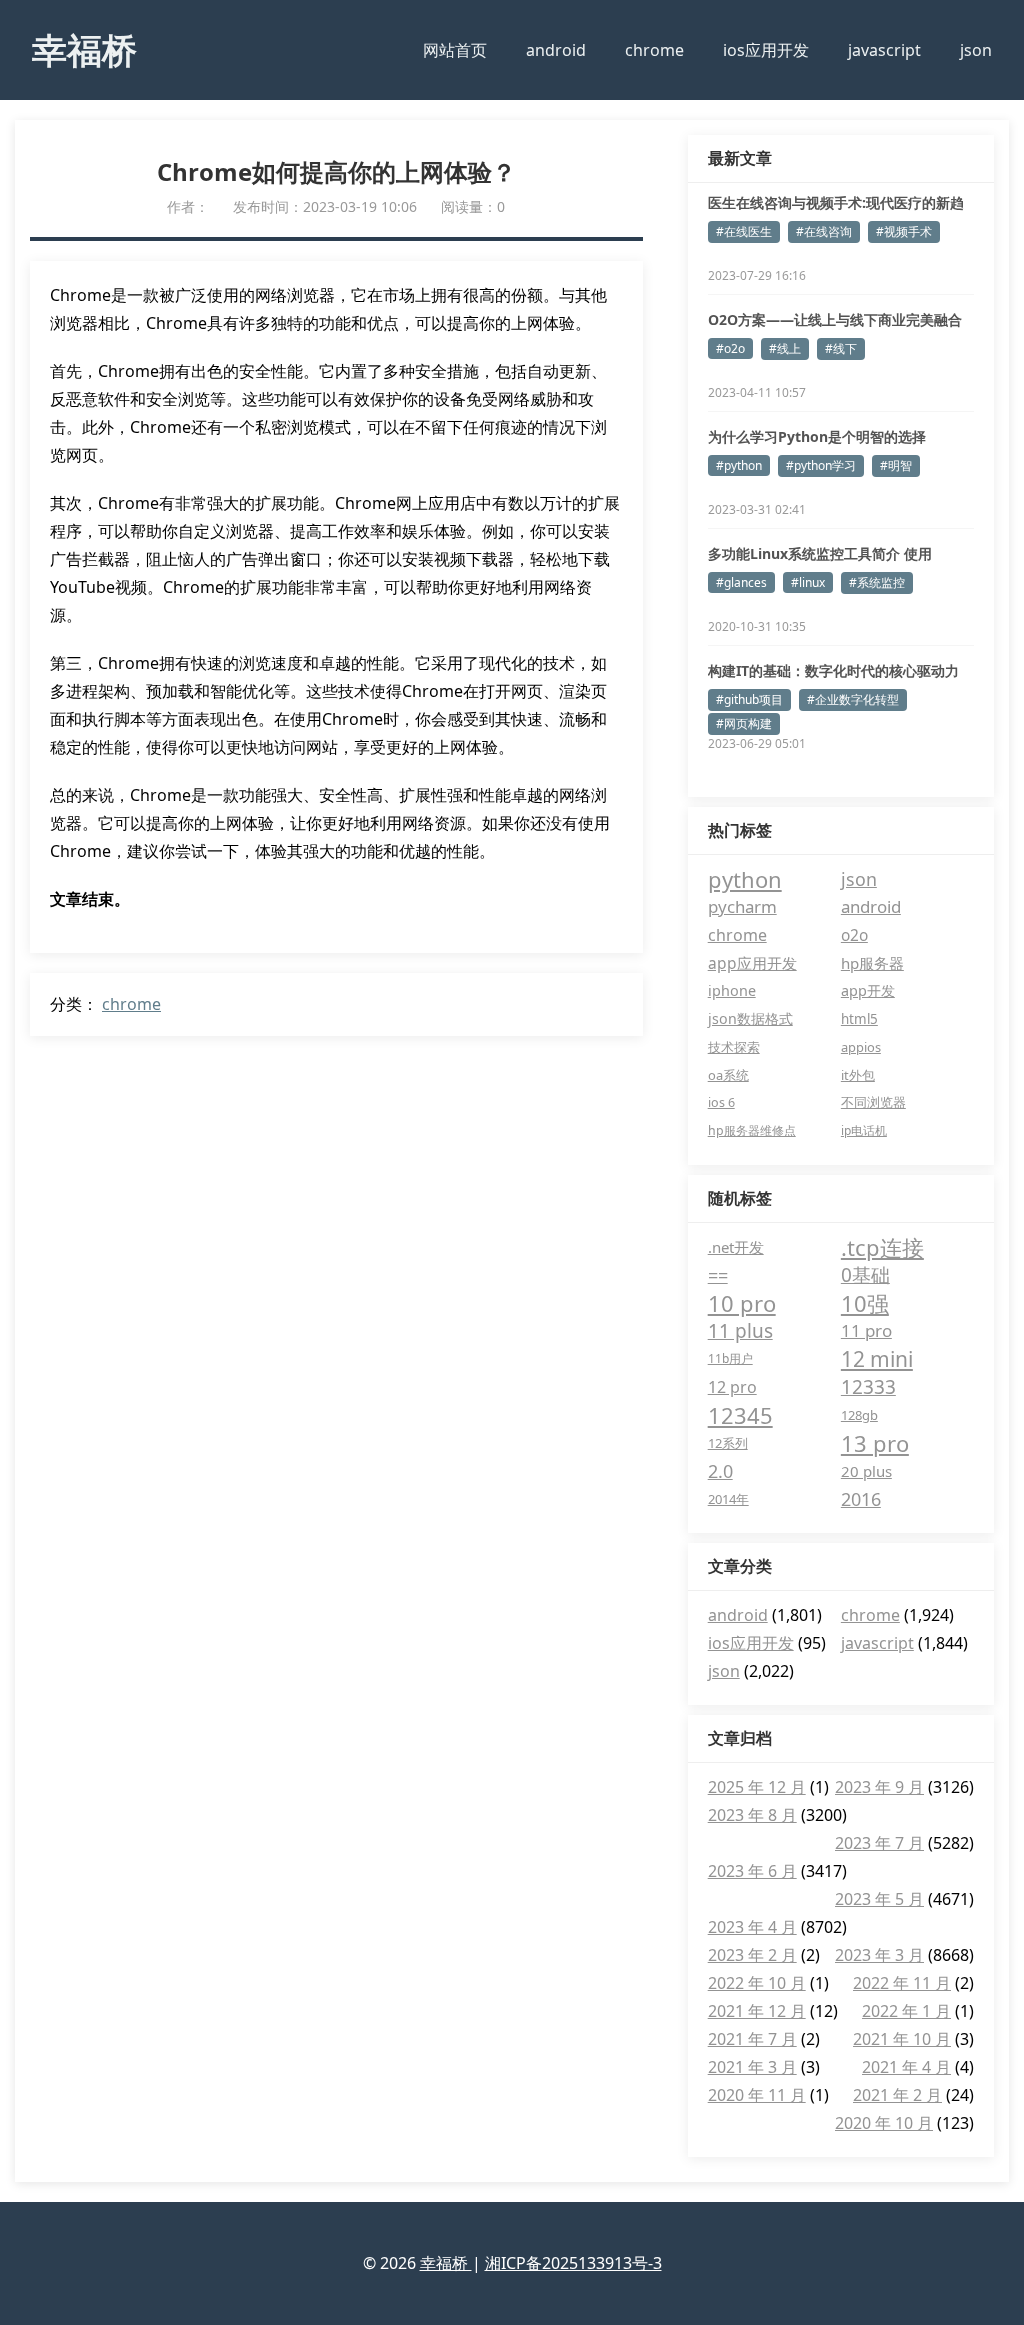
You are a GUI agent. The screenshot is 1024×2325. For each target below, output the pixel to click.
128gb (859, 1415)
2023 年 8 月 (752, 1815)
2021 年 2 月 (897, 2095)
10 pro (742, 1303)
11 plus (740, 1331)
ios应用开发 (766, 50)
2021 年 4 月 (906, 2067)
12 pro (732, 1387)
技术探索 (734, 1047)
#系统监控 (877, 582)
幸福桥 (84, 49)
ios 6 (721, 1102)
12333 (868, 1387)
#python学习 (821, 465)
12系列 (728, 1443)
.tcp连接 (882, 1247)
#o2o (730, 348)
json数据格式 (750, 1018)
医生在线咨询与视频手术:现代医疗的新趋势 (836, 203)
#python (739, 465)
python (745, 879)
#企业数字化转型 (853, 699)
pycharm (742, 906)
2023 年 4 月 (752, 1927)
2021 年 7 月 (752, 2039)
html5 (859, 1019)
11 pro (866, 1330)
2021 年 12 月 (757, 2011)
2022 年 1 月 (906, 2011)
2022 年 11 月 (902, 1983)
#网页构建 (744, 723)
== (718, 1275)
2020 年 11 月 (757, 2095)
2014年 (728, 1499)
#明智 (896, 465)
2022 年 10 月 (757, 1983)
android (556, 50)
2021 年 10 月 (902, 2039)
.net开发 (736, 1247)
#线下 (841, 348)
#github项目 (749, 699)
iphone (732, 990)
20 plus (866, 1471)
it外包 (858, 1075)
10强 (865, 1303)
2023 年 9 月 (879, 1787)
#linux (808, 582)
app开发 (868, 990)
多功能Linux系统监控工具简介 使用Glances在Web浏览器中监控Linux (820, 554)
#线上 (785, 348)
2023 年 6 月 (752, 1871)
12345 (740, 1415)
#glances (741, 582)
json (976, 50)
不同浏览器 (873, 1102)
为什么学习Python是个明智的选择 (817, 436)
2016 (861, 1499)
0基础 (865, 1275)
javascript (884, 50)
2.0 (720, 1471)
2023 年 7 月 (879, 1843)
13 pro (875, 1443)
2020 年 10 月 (884, 2123)
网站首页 (455, 50)
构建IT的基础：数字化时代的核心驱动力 (833, 670)
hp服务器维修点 (752, 1130)
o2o (854, 935)
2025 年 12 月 (757, 1787)
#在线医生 (744, 231)
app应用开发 (752, 963)
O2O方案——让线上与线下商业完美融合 (835, 319)
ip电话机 (864, 1130)
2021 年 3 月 (752, 2067)
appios (861, 1047)
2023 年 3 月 (879, 1955)
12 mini (877, 1359)
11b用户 (730, 1358)
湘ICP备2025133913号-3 (573, 2263)
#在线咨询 (824, 231)
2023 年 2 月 (752, 1955)
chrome (654, 50)
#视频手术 (904, 231)
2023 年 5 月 (879, 1899)
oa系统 (728, 1075)
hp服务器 (872, 963)
